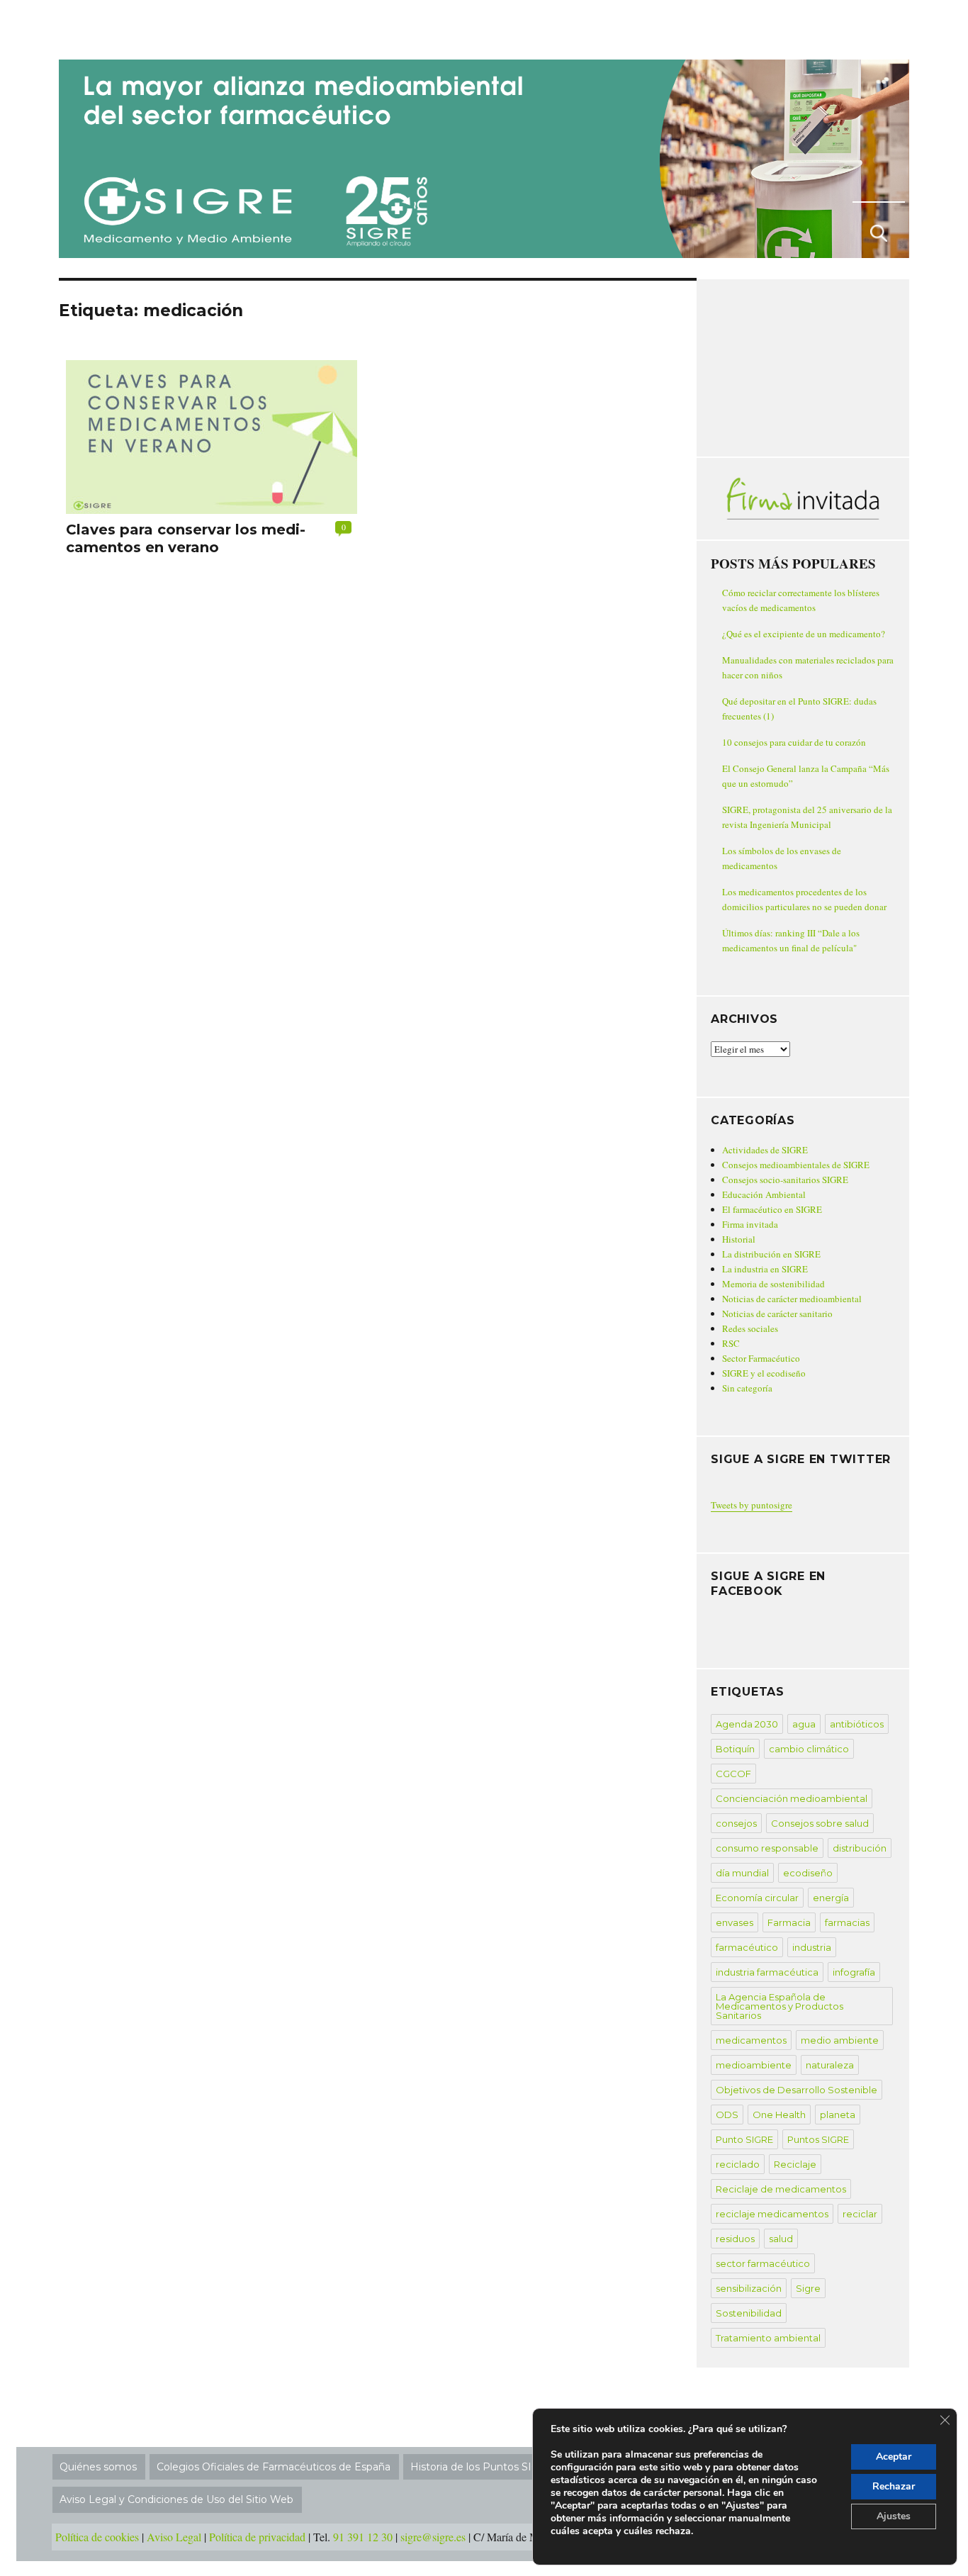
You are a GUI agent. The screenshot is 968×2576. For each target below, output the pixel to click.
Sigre (808, 2288)
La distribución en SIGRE (771, 1254)
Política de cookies (97, 2537)
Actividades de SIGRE (765, 1150)
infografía (854, 1972)
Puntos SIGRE (818, 2139)
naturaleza (830, 2065)
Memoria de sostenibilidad (773, 1284)
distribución (860, 1848)
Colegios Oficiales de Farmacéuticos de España (274, 2467)
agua (804, 1724)
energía (831, 1898)
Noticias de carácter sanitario (777, 1314)
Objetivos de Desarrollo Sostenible (797, 2090)
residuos (735, 2239)
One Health (779, 2115)
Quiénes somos (98, 2467)
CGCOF (733, 1774)
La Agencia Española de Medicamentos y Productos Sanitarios (780, 2006)
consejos (736, 1823)
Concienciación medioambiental (792, 1798)
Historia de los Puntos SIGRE (482, 2467)
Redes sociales (750, 1328)
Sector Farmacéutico (761, 1358)
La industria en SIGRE (765, 1269)
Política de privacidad (257, 2537)
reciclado (738, 2164)
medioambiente (754, 2065)
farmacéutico (747, 1947)
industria (812, 1947)
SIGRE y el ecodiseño (764, 1373)
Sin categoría (747, 1388)
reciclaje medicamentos (772, 2214)
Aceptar (894, 2457)
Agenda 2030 (747, 1724)
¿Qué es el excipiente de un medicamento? (804, 634)
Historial (739, 1239)
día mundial (742, 1873)
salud (781, 2239)
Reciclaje (795, 2164)
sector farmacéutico (763, 2263)
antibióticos (857, 1724)
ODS (727, 2115)
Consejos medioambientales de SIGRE (796, 1165)
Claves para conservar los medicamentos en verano (186, 538)
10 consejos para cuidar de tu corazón (794, 742)
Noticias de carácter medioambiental (792, 1299)
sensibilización (749, 2288)
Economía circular (757, 1898)
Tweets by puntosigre (752, 1505)
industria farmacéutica (767, 1972)
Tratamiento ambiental (768, 2338)
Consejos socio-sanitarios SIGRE (785, 1180)
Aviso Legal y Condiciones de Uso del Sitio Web (176, 2499)
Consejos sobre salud (820, 1823)
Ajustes (894, 2516)
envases (735, 1922)
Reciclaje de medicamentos (781, 2189)
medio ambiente (840, 2040)
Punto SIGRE (744, 2139)
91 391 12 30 (363, 2537)
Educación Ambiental (764, 1194)
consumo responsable (767, 1848)
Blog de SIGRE (132, 27)
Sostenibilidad (749, 2313)
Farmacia (789, 1922)
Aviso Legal (174, 2537)
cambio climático (809, 1749)
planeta (838, 2115)
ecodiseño (808, 1873)
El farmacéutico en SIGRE (772, 1209)
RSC (731, 1343)
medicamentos (751, 2040)
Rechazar (894, 2486)
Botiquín (735, 1749)
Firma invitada (750, 1224)
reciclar (860, 2214)
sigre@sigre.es (433, 2537)
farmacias (847, 1922)
